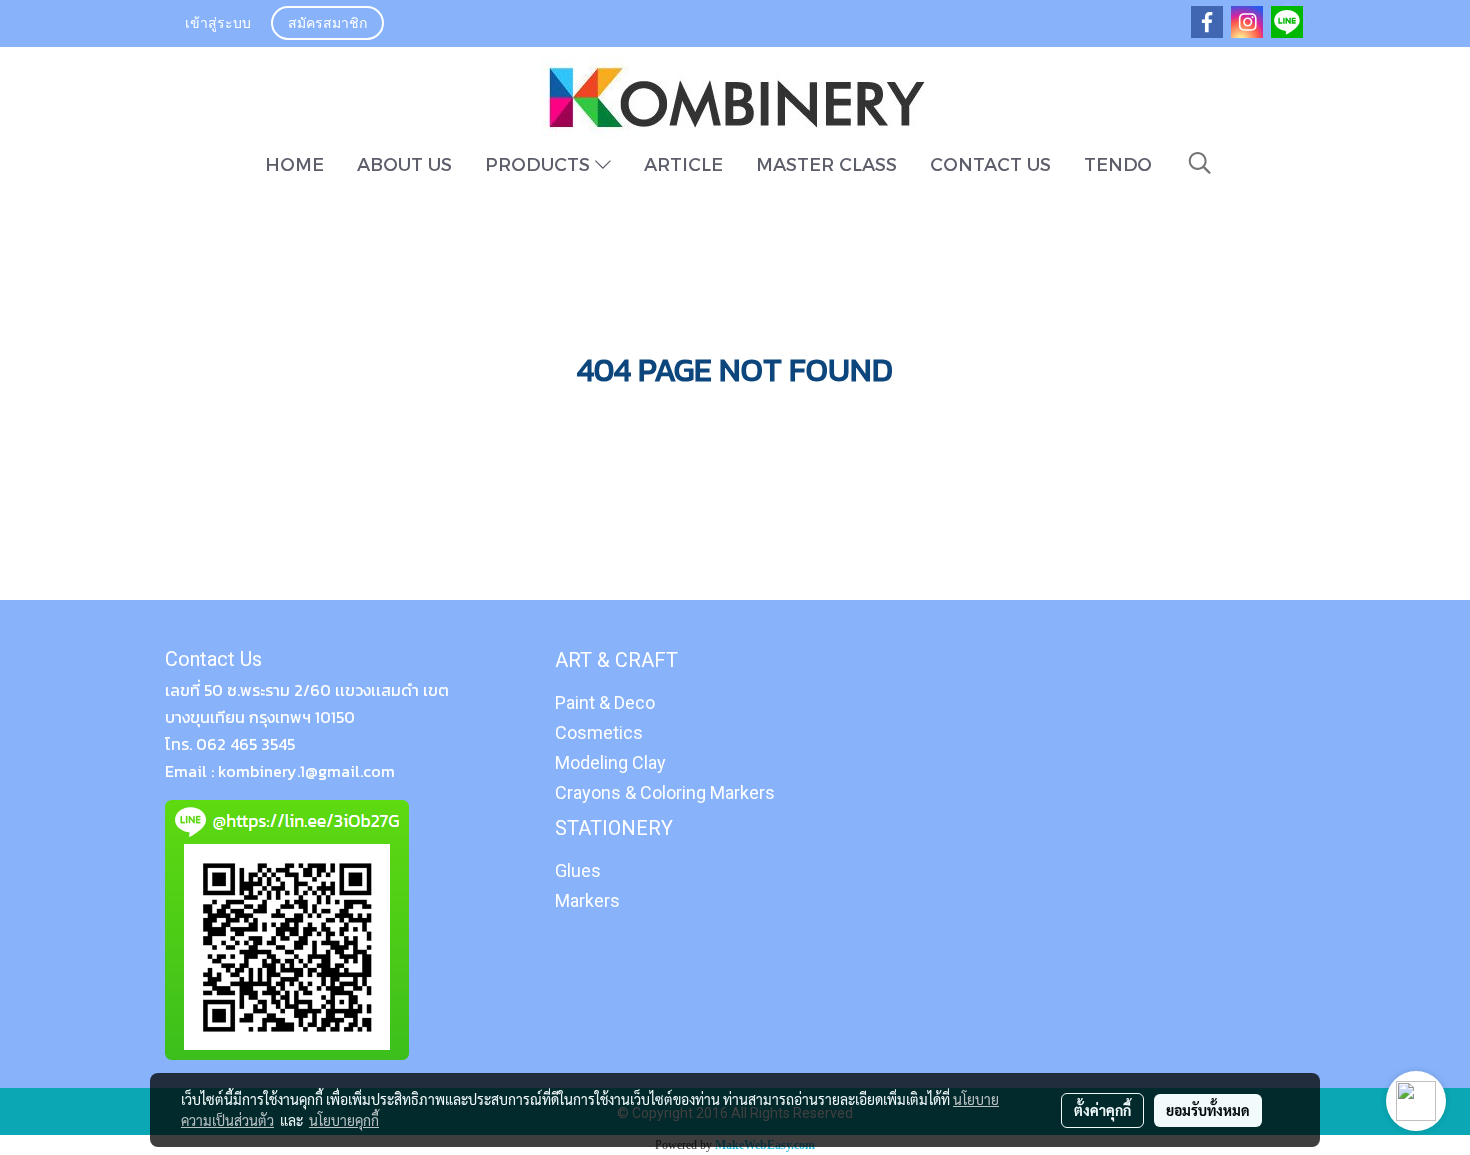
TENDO (1118, 163)
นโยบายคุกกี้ (344, 1120)
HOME (294, 163)
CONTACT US (990, 163)
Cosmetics (599, 732)
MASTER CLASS (826, 163)
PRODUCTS (540, 163)
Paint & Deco (605, 702)
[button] (1200, 163)
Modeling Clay (610, 762)
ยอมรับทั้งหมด (1208, 1110)
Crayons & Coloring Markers (665, 792)
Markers (587, 900)
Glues (578, 870)
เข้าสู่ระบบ (218, 24)
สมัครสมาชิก (327, 24)
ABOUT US (404, 163)
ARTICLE (683, 163)
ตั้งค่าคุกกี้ (1102, 1110)
